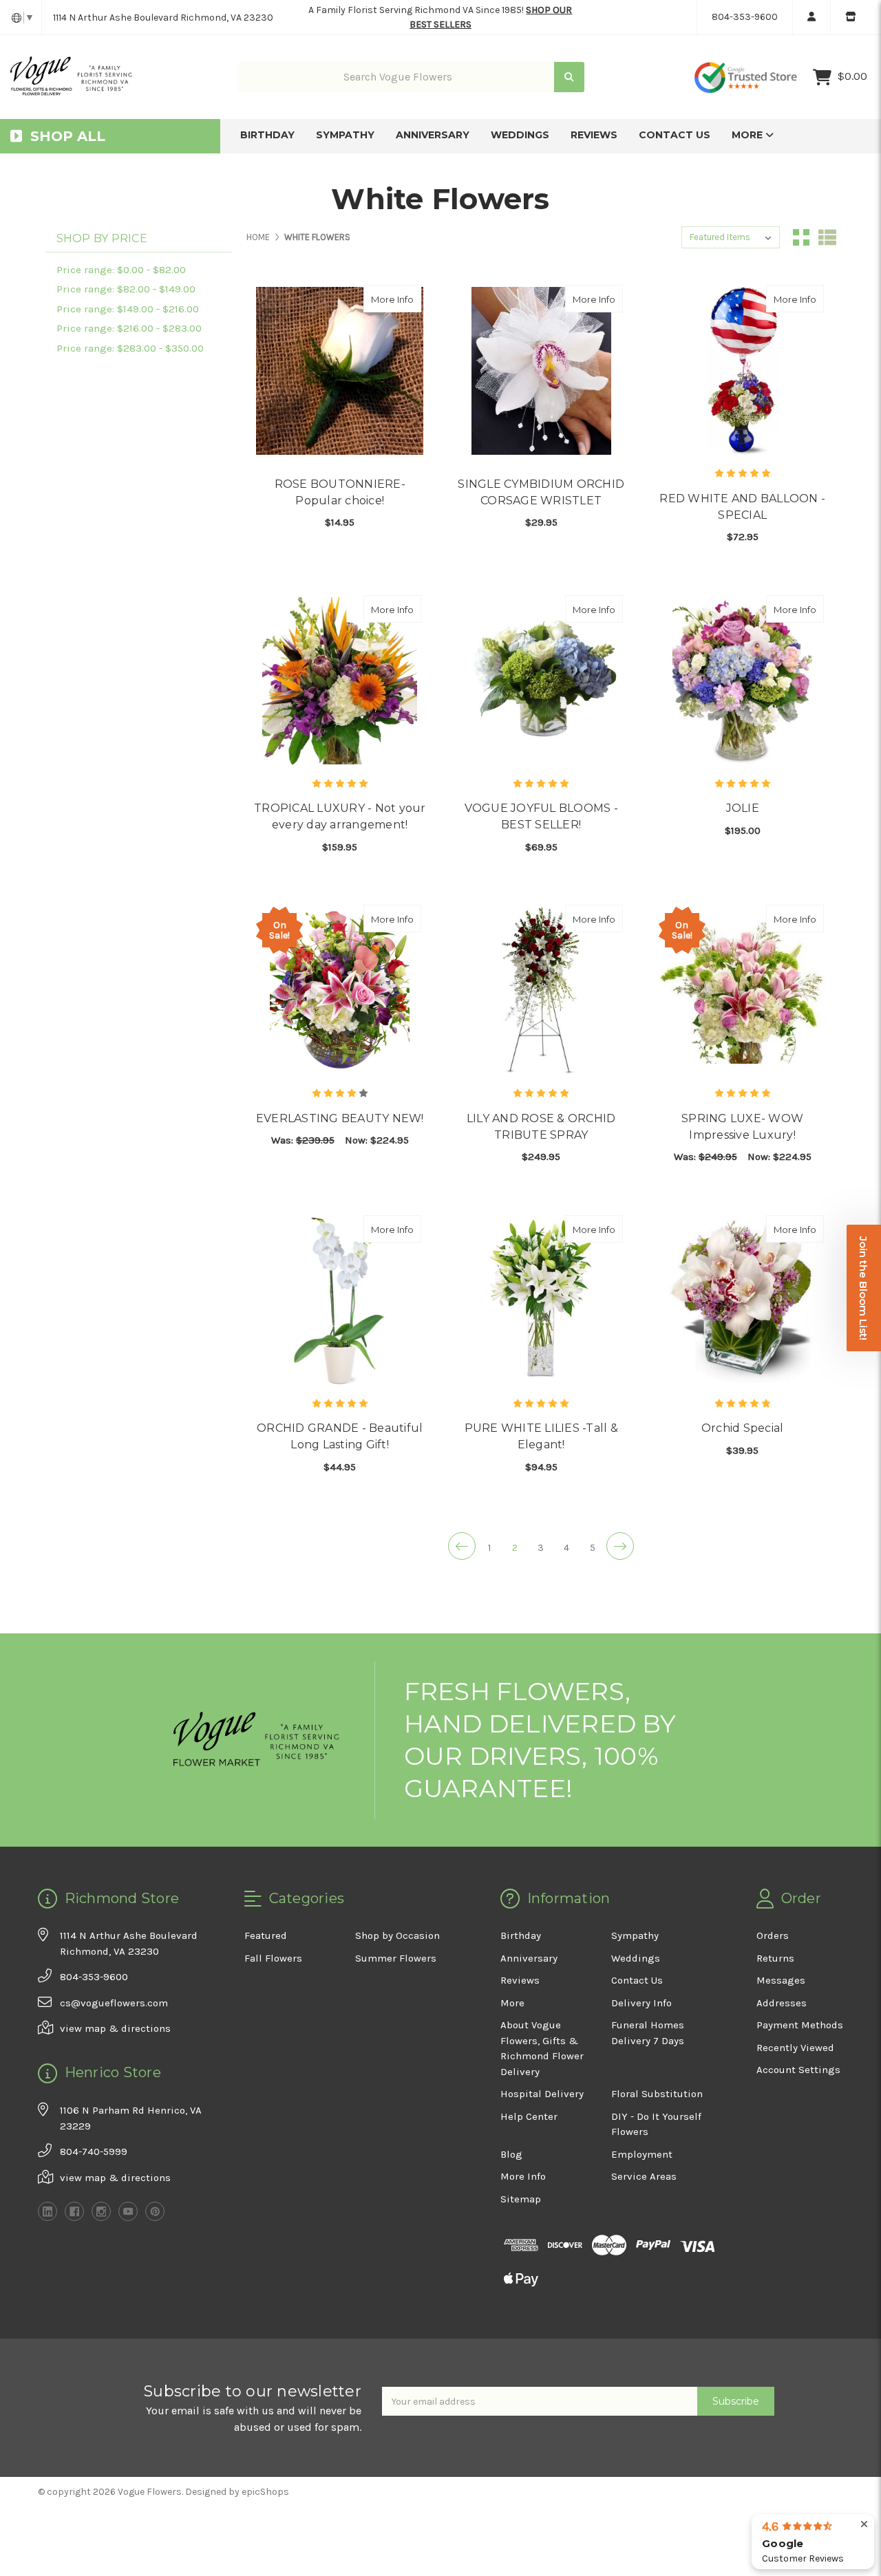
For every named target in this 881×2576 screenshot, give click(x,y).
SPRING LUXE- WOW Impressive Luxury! (742, 1127)
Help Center (529, 2116)
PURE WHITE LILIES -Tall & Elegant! (541, 1436)
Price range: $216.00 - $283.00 (129, 328)
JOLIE (743, 808)
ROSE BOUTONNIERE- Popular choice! (340, 492)
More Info (396, 299)
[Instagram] (101, 2211)
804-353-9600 (745, 17)
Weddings (520, 135)
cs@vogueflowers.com (114, 2003)
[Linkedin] (47, 2211)
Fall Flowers (273, 1958)
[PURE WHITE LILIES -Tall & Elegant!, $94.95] (541, 1301)
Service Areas (644, 2176)
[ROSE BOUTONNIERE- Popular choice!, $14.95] (340, 371)
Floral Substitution (657, 2094)
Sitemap (521, 2199)
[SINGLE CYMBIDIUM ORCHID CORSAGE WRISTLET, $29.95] (541, 371)
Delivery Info (641, 2003)
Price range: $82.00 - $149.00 (126, 289)
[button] (864, 1288)
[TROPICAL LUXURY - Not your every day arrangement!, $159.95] (340, 681)
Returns (775, 1958)
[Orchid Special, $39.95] (742, 1301)
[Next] (620, 1546)
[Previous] (462, 1546)
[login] (811, 17)
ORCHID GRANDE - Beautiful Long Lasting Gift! (340, 1436)
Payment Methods (800, 2025)
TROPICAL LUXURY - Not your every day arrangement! (340, 816)
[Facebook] (74, 2211)
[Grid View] (801, 237)
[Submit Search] (569, 77)
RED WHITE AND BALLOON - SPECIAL (742, 507)
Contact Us (675, 135)
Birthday (267, 135)
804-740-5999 (94, 2151)
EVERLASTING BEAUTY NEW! (340, 1118)
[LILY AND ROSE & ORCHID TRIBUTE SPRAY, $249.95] (541, 990)
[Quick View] (407, 299)
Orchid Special (743, 1428)
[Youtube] (128, 2211)
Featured (266, 1935)
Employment (642, 2154)
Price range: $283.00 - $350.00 (130, 348)
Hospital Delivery (542, 2094)
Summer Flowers (396, 1958)
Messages (781, 1980)
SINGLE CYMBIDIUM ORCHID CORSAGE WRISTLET (541, 492)
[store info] (850, 17)
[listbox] (731, 237)
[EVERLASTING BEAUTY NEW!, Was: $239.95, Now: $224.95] (340, 990)
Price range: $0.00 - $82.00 (121, 270)
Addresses (782, 2003)
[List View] (827, 237)
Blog (511, 2154)
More (749, 135)
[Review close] (864, 2525)
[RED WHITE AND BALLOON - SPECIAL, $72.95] (742, 371)
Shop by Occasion (397, 1935)
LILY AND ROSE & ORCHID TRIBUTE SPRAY (541, 1127)
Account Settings (798, 2070)
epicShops (265, 2492)
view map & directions (115, 2028)
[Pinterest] (155, 2211)
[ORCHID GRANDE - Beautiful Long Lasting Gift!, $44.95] (340, 1301)
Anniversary (433, 135)
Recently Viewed (795, 2048)
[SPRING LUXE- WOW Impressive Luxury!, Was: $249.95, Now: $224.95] (742, 990)
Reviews (594, 135)
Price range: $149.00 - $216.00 (128, 309)
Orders (773, 1935)
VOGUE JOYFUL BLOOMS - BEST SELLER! (541, 816)
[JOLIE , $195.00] (742, 681)
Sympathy (345, 135)
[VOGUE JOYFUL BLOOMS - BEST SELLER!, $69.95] (541, 681)
